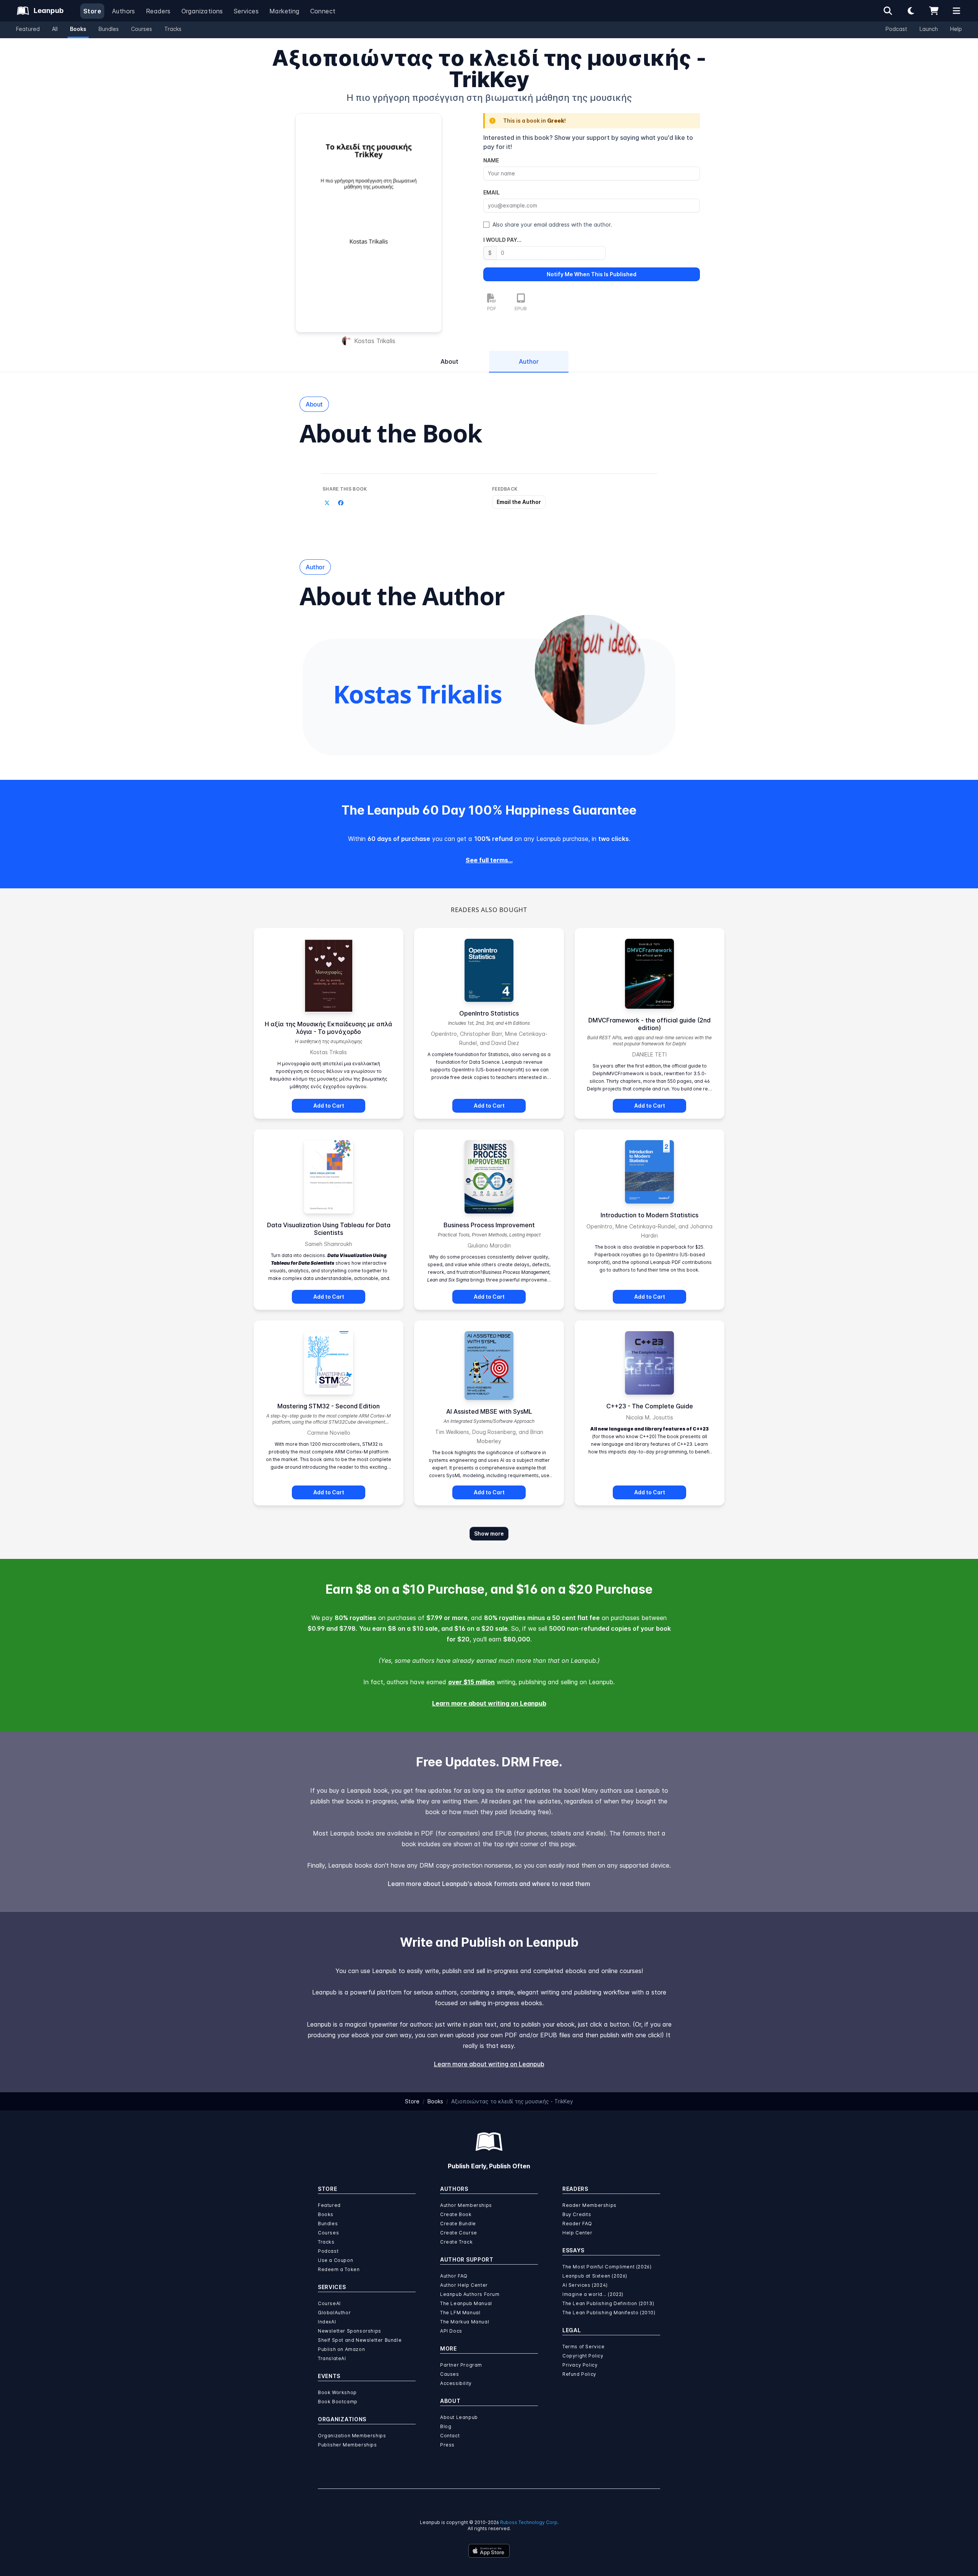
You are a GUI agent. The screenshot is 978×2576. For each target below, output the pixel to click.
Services (246, 11)
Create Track (456, 2242)
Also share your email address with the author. (552, 224)
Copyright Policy (583, 2356)
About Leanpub (459, 2417)
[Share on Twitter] (327, 503)
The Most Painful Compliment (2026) (607, 2267)
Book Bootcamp (338, 2402)
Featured (28, 29)
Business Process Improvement (489, 1225)
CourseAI (329, 2303)
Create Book (456, 2214)
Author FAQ (454, 2276)
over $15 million (471, 1682)
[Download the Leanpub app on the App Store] (489, 2551)
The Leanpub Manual (466, 2303)
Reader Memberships (589, 2205)
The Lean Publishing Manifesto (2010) (609, 2313)
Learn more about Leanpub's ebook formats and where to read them (489, 1884)
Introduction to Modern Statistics (649, 1215)
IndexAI (327, 2322)
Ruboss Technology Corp (529, 2522)
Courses (142, 29)
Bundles (109, 29)
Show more (489, 1533)
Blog (446, 2426)
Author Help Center (464, 2285)
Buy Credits (577, 2214)
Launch (929, 29)
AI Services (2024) (585, 2285)
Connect (323, 11)
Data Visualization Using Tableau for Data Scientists (329, 1229)
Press (447, 2445)
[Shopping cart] (934, 11)
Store (92, 11)
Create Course (459, 2233)
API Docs (451, 2331)
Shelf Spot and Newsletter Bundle (360, 2340)
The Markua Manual (465, 2322)
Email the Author (519, 502)
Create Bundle (458, 2224)
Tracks (173, 29)
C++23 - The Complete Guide (650, 1406)
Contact (450, 2436)
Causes (450, 2374)
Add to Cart (329, 1106)
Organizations (202, 11)
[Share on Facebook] (341, 503)
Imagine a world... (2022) (593, 2294)
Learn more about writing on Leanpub (489, 1703)
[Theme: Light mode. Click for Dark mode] (911, 11)
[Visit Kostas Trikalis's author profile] (590, 670)
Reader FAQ (577, 2224)
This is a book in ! (534, 121)
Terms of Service (584, 2347)
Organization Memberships (352, 2436)
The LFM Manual (460, 2313)
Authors (124, 11)
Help (956, 29)
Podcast (896, 29)
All (55, 29)
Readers (158, 11)
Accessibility (456, 2383)
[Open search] (888, 11)
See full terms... (489, 860)
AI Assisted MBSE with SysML (489, 1411)
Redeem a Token (339, 2269)
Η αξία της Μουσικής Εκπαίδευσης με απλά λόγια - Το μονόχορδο (329, 1028)
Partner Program (461, 2365)
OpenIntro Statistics (489, 1013)
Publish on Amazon (341, 2349)
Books (78, 29)
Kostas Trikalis (375, 341)
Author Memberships (466, 2205)
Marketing (284, 11)
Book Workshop (337, 2392)
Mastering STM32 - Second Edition (329, 1406)
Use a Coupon (335, 2260)
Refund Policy (579, 2374)
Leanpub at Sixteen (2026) (595, 2276)
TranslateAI (332, 2358)
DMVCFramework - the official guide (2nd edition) (649, 1024)
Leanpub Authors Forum (470, 2294)
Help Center (577, 2233)
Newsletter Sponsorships (350, 2331)
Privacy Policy (580, 2365)
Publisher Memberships (347, 2445)
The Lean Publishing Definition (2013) (608, 2303)
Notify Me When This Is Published (592, 274)
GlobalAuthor (334, 2313)
